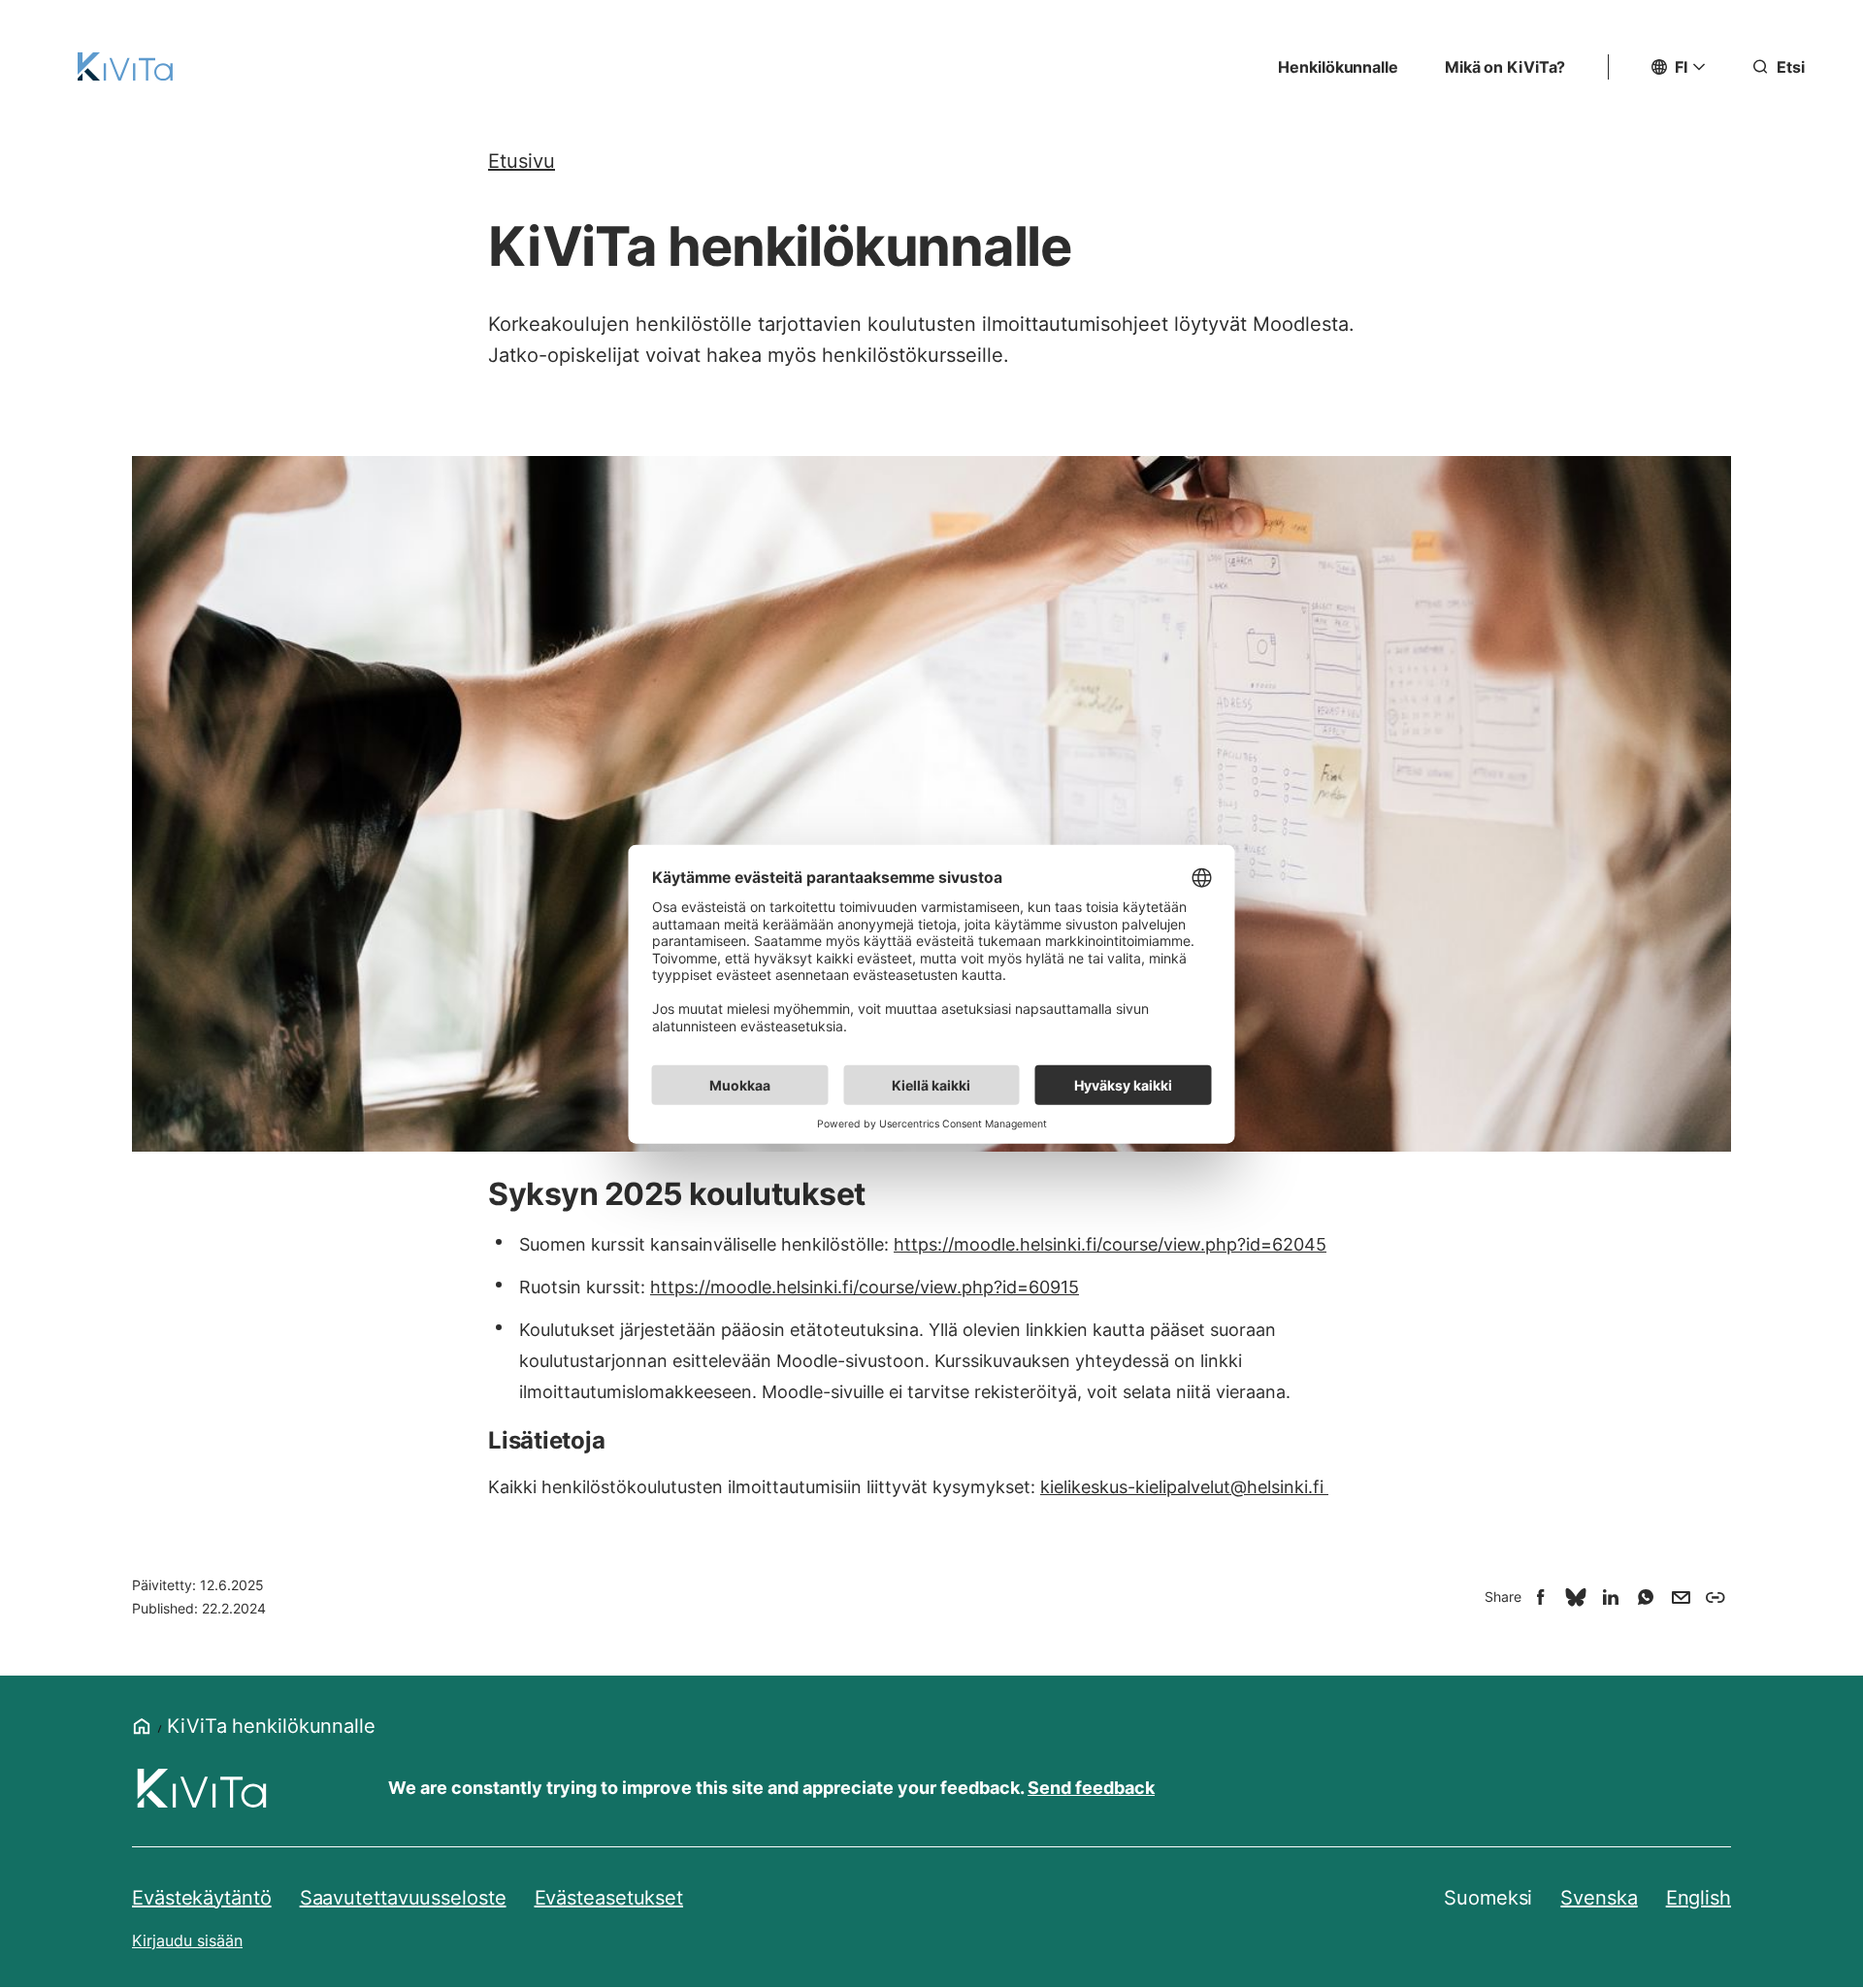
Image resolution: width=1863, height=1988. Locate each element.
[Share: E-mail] (1681, 1597)
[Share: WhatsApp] (1646, 1597)
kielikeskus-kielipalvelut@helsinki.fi (1184, 1487)
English (1699, 1898)
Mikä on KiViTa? (1505, 67)
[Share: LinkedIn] (1611, 1597)
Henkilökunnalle (1338, 67)
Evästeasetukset (609, 1898)
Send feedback (1091, 1788)
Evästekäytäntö (202, 1898)
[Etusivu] (125, 66)
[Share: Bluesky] (1576, 1597)
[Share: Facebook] (1541, 1597)
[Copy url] (1716, 1597)
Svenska (1599, 1898)
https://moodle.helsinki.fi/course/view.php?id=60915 (865, 1287)
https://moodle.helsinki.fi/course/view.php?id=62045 (1110, 1244)
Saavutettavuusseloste (403, 1898)
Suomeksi (1488, 1898)
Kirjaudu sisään (187, 1940)
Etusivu (522, 161)
